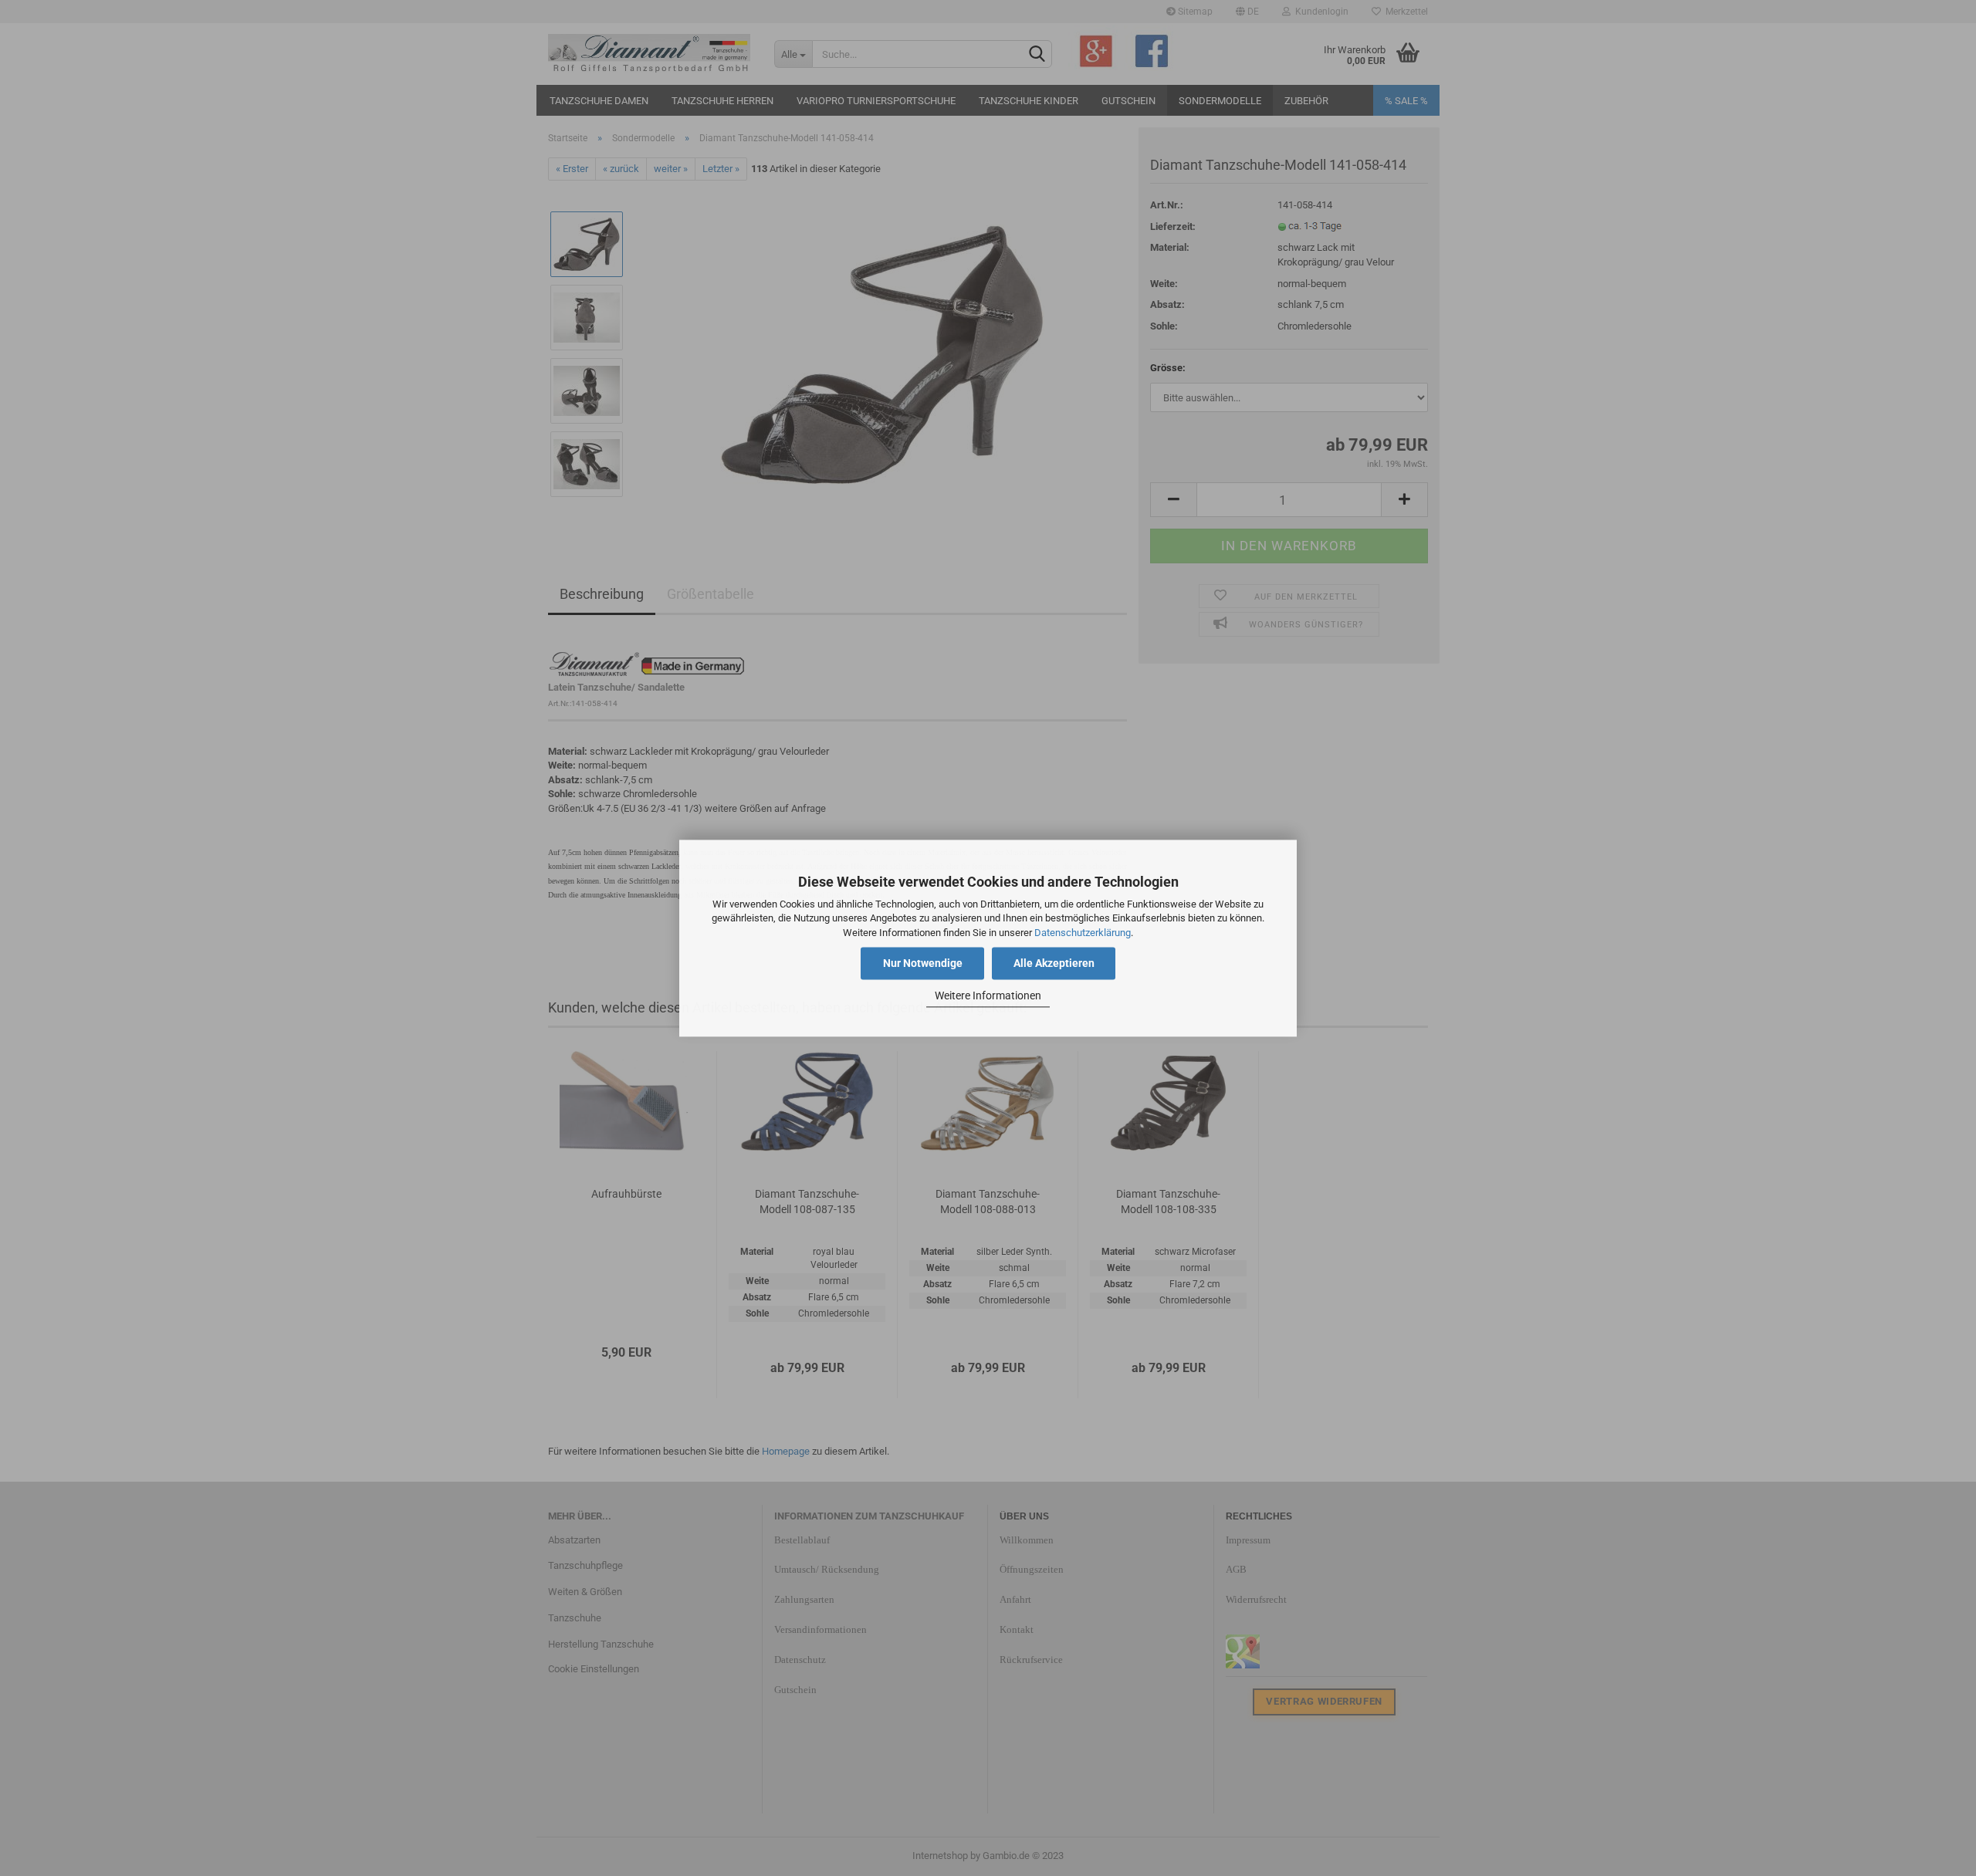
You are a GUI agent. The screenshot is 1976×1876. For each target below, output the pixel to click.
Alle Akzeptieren (1054, 963)
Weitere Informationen (988, 996)
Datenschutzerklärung (1083, 933)
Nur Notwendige (923, 963)
